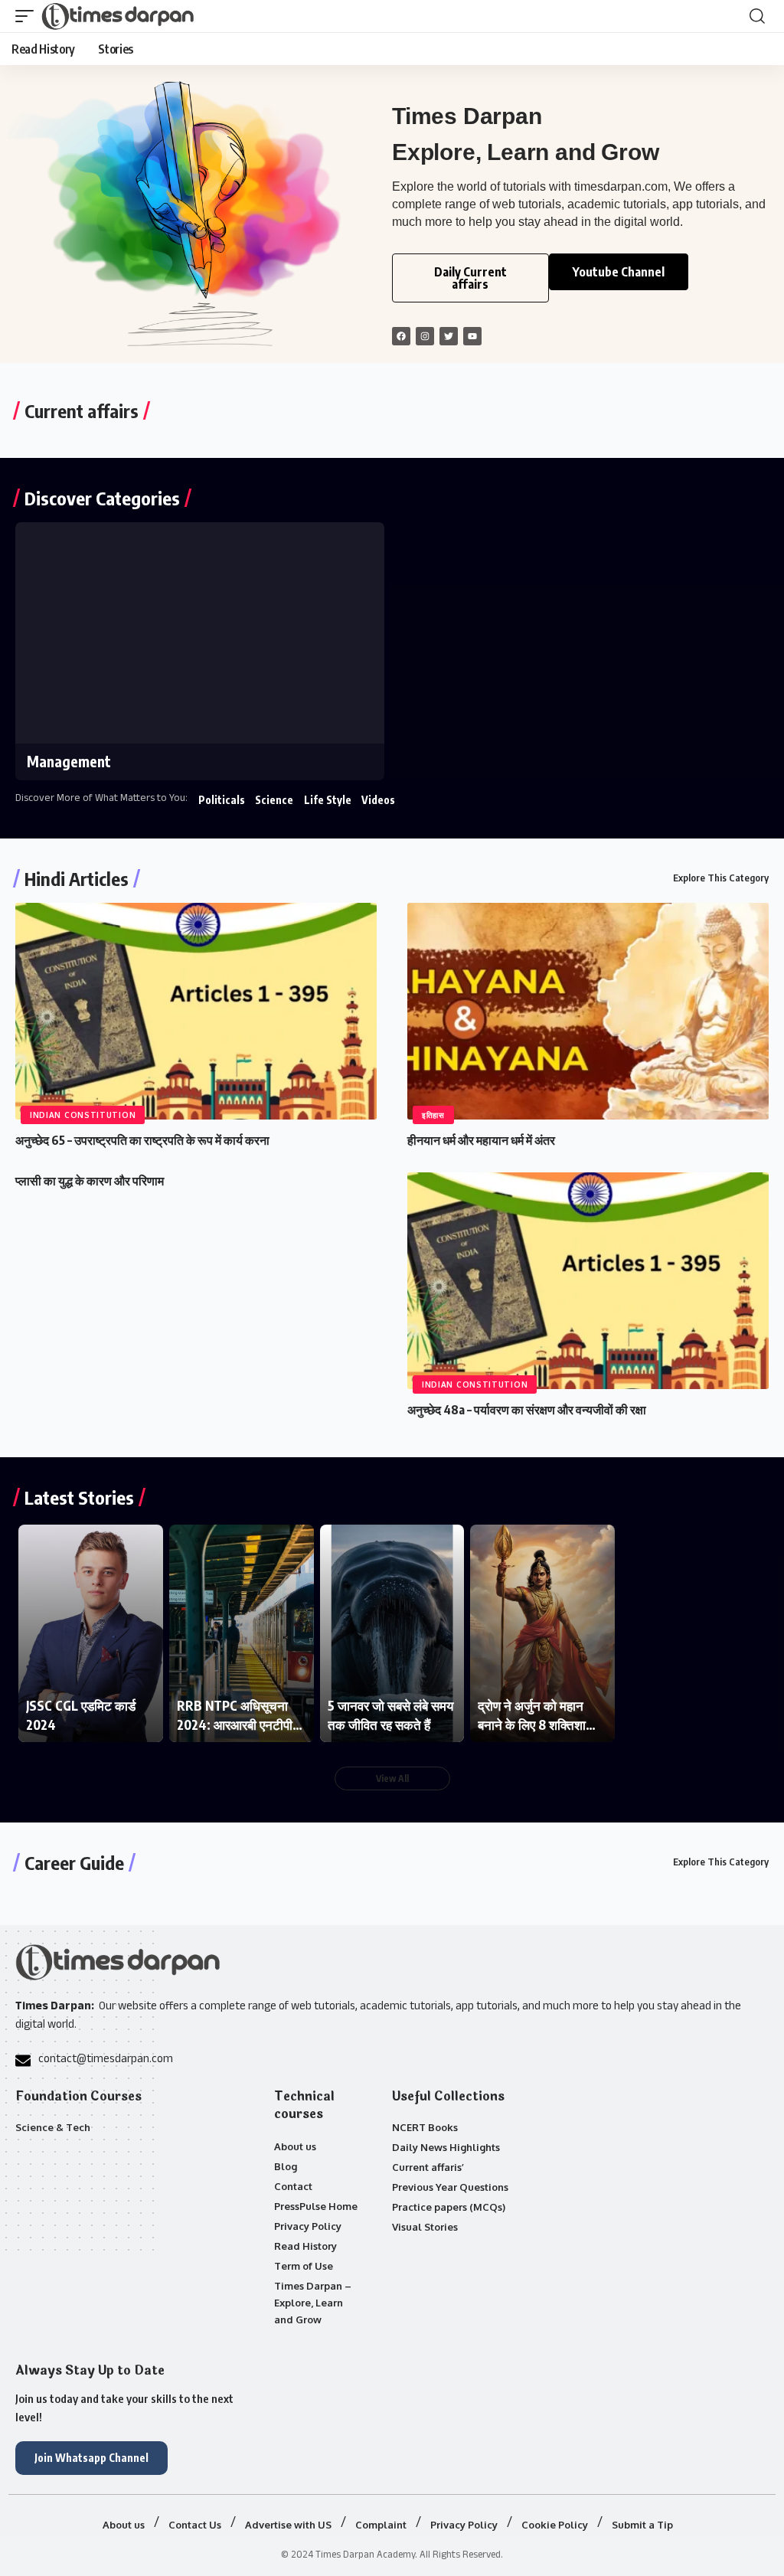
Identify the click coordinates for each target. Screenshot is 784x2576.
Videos (378, 800)
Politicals (222, 800)
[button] (28, 16)
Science (274, 800)
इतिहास (433, 1115)
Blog (286, 2166)
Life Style (328, 800)
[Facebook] (401, 336)
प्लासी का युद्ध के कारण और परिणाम (90, 1181)
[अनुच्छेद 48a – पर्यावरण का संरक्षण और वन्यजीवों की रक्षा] (588, 1281)
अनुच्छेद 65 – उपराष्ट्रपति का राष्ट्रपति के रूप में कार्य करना (142, 1140)
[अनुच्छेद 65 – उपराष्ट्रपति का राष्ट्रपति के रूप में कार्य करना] (196, 1011)
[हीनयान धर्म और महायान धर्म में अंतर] (588, 1011)
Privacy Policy (308, 2226)
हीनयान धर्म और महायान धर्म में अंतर (481, 1140)
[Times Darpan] (119, 16)
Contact (293, 2186)
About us (295, 2146)
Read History (305, 2246)
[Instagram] (425, 336)
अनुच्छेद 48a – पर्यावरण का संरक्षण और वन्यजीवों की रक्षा (527, 1410)
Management (69, 761)
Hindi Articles (77, 878)
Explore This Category (721, 878)
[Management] (200, 633)
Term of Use (304, 2266)
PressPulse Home (316, 2206)
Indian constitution (83, 1115)
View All (392, 1778)
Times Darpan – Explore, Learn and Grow (313, 2303)
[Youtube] (472, 336)
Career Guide (74, 1862)
